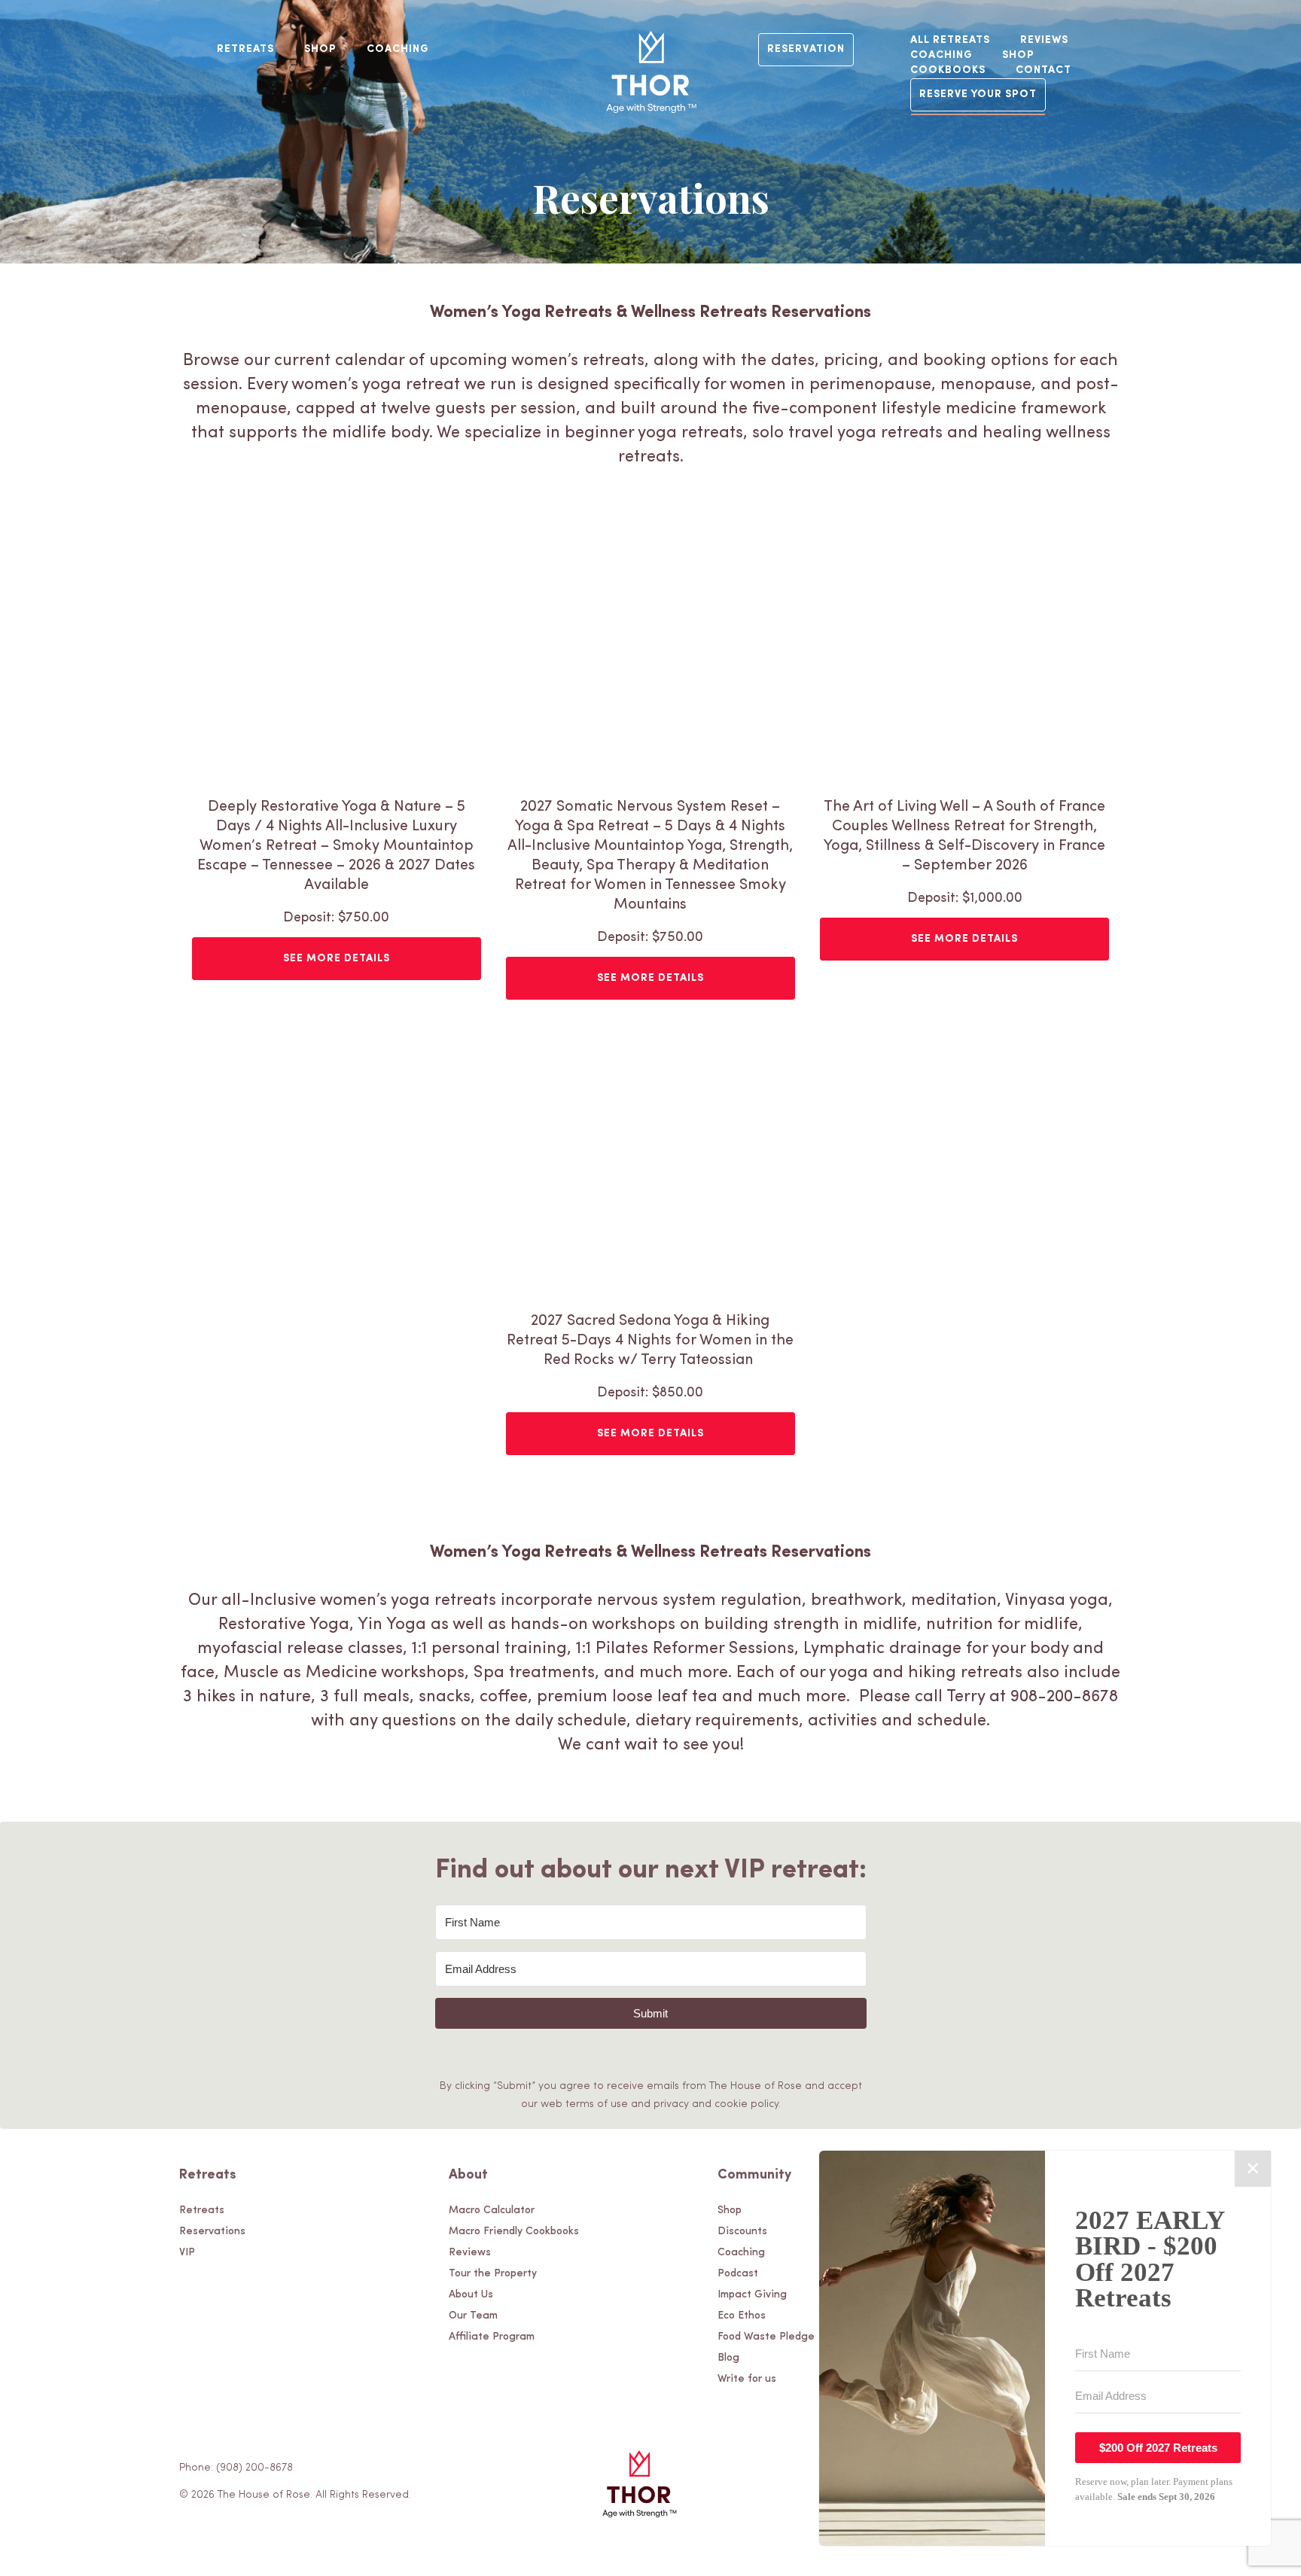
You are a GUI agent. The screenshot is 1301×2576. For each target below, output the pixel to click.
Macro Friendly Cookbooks (514, 2232)
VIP (187, 2253)
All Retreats (950, 40)
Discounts (742, 2232)
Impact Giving (752, 2295)
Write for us (747, 2379)
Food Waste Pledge (766, 2337)
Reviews (1044, 40)
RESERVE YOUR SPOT (978, 94)
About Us (471, 2295)
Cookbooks (948, 70)
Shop (320, 49)
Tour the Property (493, 2274)
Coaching (398, 49)
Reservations (212, 2232)
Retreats (245, 49)
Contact (1044, 70)
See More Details (337, 959)
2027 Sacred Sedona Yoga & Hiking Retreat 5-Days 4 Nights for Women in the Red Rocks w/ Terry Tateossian (650, 1341)
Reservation (806, 49)
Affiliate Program (492, 2337)
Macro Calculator (492, 2211)
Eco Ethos (742, 2316)
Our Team (473, 2316)
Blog (728, 2358)
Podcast (738, 2274)
